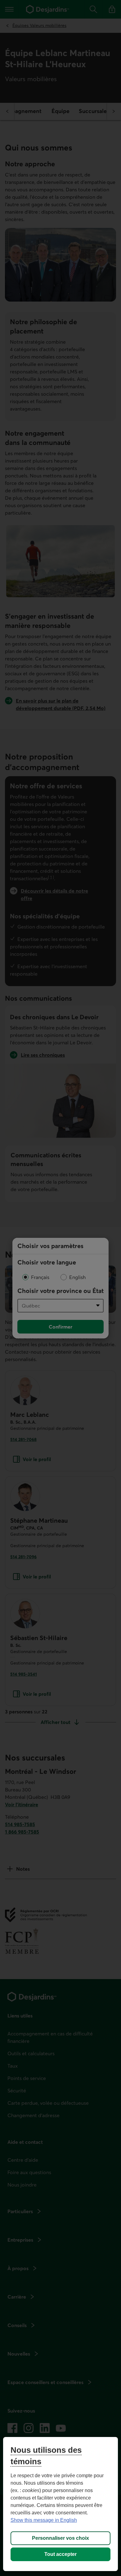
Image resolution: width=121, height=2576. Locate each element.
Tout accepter (60, 2554)
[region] (61, 2504)
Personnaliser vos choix (60, 2538)
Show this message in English (44, 2520)
